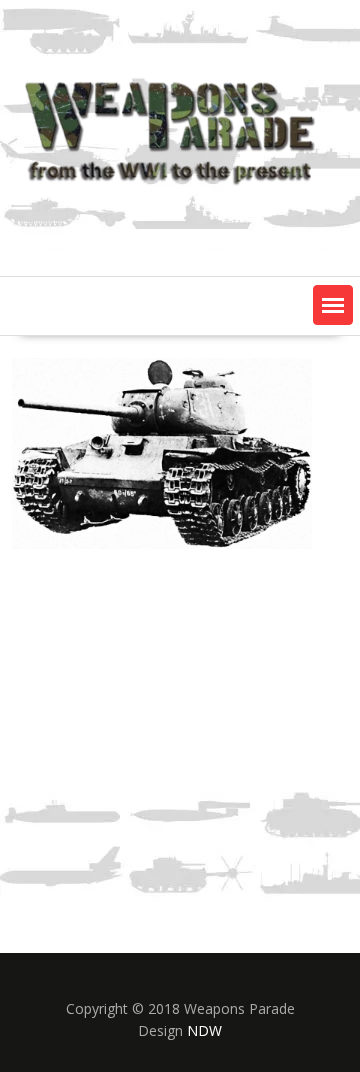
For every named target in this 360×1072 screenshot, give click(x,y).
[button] (333, 305)
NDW (204, 1030)
